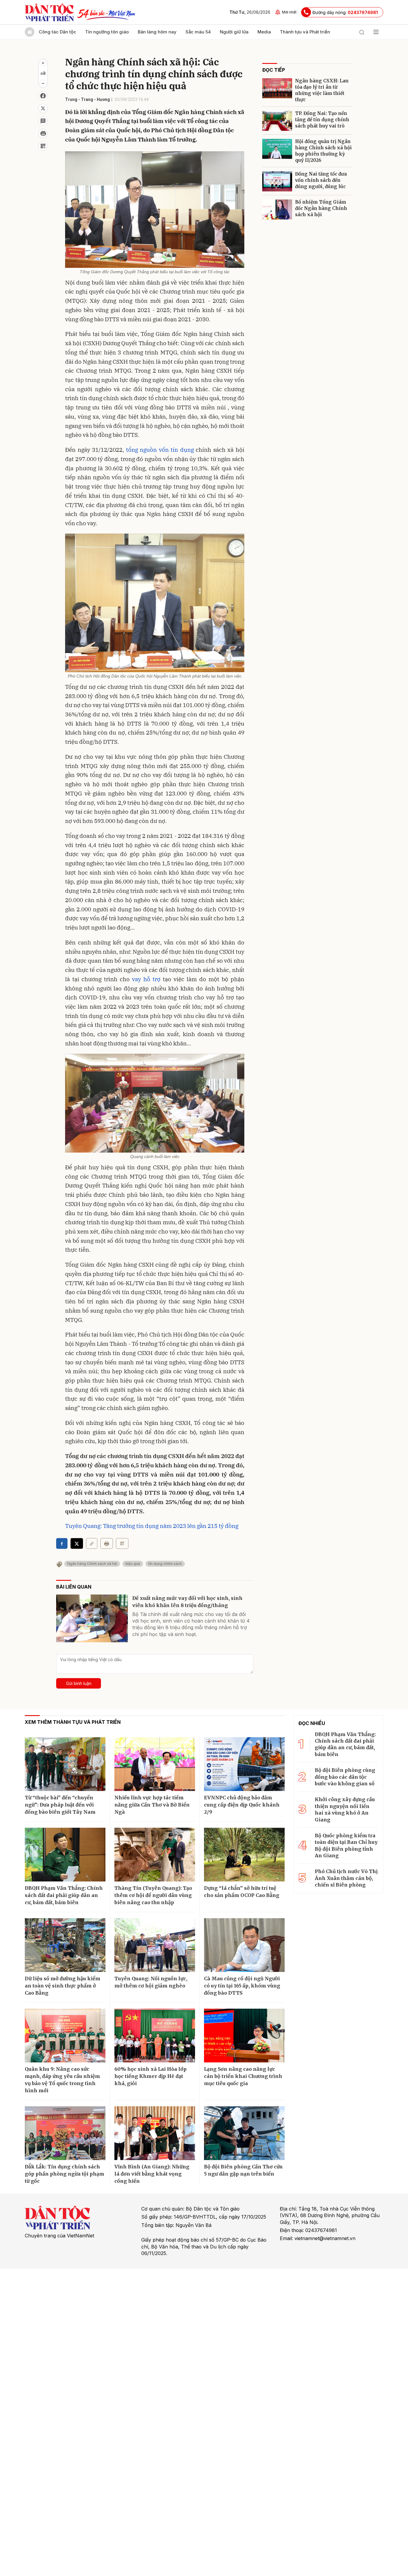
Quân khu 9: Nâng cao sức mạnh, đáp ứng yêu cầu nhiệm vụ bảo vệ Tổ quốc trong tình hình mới (62, 2080)
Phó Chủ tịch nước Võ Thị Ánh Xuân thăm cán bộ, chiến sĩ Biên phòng (346, 1878)
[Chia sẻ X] (77, 1543)
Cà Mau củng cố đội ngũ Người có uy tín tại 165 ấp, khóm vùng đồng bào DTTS (242, 1986)
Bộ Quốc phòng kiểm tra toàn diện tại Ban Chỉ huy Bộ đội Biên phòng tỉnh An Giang (346, 1845)
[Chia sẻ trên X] (43, 108)
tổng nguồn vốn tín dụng (160, 450)
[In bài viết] (43, 133)
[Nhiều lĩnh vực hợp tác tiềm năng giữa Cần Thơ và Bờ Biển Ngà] (155, 1764)
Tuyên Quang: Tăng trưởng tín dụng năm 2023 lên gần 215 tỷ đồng (152, 1526)
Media (264, 32)
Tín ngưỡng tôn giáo (107, 32)
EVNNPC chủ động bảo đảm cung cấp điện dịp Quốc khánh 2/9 (242, 1805)
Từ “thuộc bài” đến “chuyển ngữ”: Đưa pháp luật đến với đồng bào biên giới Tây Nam (60, 1805)
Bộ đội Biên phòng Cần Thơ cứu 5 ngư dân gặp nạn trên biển (243, 2170)
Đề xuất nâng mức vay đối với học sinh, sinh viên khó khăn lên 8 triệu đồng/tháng (187, 1602)
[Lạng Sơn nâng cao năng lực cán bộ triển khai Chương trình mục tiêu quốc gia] (244, 2036)
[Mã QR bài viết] (43, 146)
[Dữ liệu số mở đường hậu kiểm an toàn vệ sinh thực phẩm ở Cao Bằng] (65, 1945)
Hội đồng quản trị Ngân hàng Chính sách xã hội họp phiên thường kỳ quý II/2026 (323, 151)
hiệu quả (133, 1564)
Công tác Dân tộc (57, 32)
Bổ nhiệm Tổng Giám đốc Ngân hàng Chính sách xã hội (321, 208)
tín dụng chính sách (165, 1564)
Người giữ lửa (234, 32)
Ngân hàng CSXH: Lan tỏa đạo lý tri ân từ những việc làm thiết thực (322, 90)
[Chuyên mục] (376, 32)
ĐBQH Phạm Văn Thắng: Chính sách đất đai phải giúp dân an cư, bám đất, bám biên (64, 1895)
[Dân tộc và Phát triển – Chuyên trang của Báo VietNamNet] (49, 12)
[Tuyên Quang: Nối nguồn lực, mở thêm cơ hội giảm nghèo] (155, 1945)
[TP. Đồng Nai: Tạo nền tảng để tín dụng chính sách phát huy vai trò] (277, 121)
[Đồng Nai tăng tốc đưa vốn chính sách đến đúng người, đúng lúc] (277, 181)
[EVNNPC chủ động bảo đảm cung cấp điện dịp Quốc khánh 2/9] (244, 1764)
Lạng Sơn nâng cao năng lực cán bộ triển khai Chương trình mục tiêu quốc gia (243, 2076)
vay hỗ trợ (146, 979)
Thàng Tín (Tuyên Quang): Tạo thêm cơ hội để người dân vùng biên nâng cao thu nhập (153, 1895)
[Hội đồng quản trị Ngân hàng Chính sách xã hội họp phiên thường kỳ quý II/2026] (277, 149)
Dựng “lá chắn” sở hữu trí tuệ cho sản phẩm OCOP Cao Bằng (242, 1892)
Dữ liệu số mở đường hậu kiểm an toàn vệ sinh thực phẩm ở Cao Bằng (63, 1986)
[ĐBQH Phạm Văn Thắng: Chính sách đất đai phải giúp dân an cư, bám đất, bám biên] (65, 1855)
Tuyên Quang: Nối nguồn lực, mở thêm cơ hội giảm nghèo (151, 1982)
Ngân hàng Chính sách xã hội (92, 1564)
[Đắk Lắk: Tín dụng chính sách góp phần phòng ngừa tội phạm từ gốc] (65, 2133)
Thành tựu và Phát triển (305, 32)
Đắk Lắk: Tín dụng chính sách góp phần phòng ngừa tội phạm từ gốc (65, 2174)
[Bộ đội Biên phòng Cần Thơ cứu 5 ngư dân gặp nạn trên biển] (244, 2133)
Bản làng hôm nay (157, 32)
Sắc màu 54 (198, 32)
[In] (107, 1543)
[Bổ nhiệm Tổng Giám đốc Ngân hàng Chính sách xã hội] (277, 209)
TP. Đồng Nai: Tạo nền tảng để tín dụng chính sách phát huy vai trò (322, 120)
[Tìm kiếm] (362, 32)
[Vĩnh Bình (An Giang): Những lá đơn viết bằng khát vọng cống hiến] (155, 2133)
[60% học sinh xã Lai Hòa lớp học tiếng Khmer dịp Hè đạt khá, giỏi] (155, 2036)
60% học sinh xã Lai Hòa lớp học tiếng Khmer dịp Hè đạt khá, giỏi (151, 2076)
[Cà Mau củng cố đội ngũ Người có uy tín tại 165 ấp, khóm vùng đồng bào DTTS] (244, 1945)
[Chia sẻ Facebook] (43, 96)
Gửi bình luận (79, 1683)
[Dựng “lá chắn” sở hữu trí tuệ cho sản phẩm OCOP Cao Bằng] (244, 1855)
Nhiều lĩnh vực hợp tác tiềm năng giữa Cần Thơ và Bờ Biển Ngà (152, 1805)
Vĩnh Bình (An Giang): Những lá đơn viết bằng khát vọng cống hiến (152, 2174)
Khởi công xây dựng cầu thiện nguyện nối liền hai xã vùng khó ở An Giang (345, 1809)
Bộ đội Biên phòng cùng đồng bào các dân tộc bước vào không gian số (345, 1777)
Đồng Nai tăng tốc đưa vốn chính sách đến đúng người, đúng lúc (321, 180)
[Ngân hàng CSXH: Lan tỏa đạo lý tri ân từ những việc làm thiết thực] (277, 88)
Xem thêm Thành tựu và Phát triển (73, 1722)
